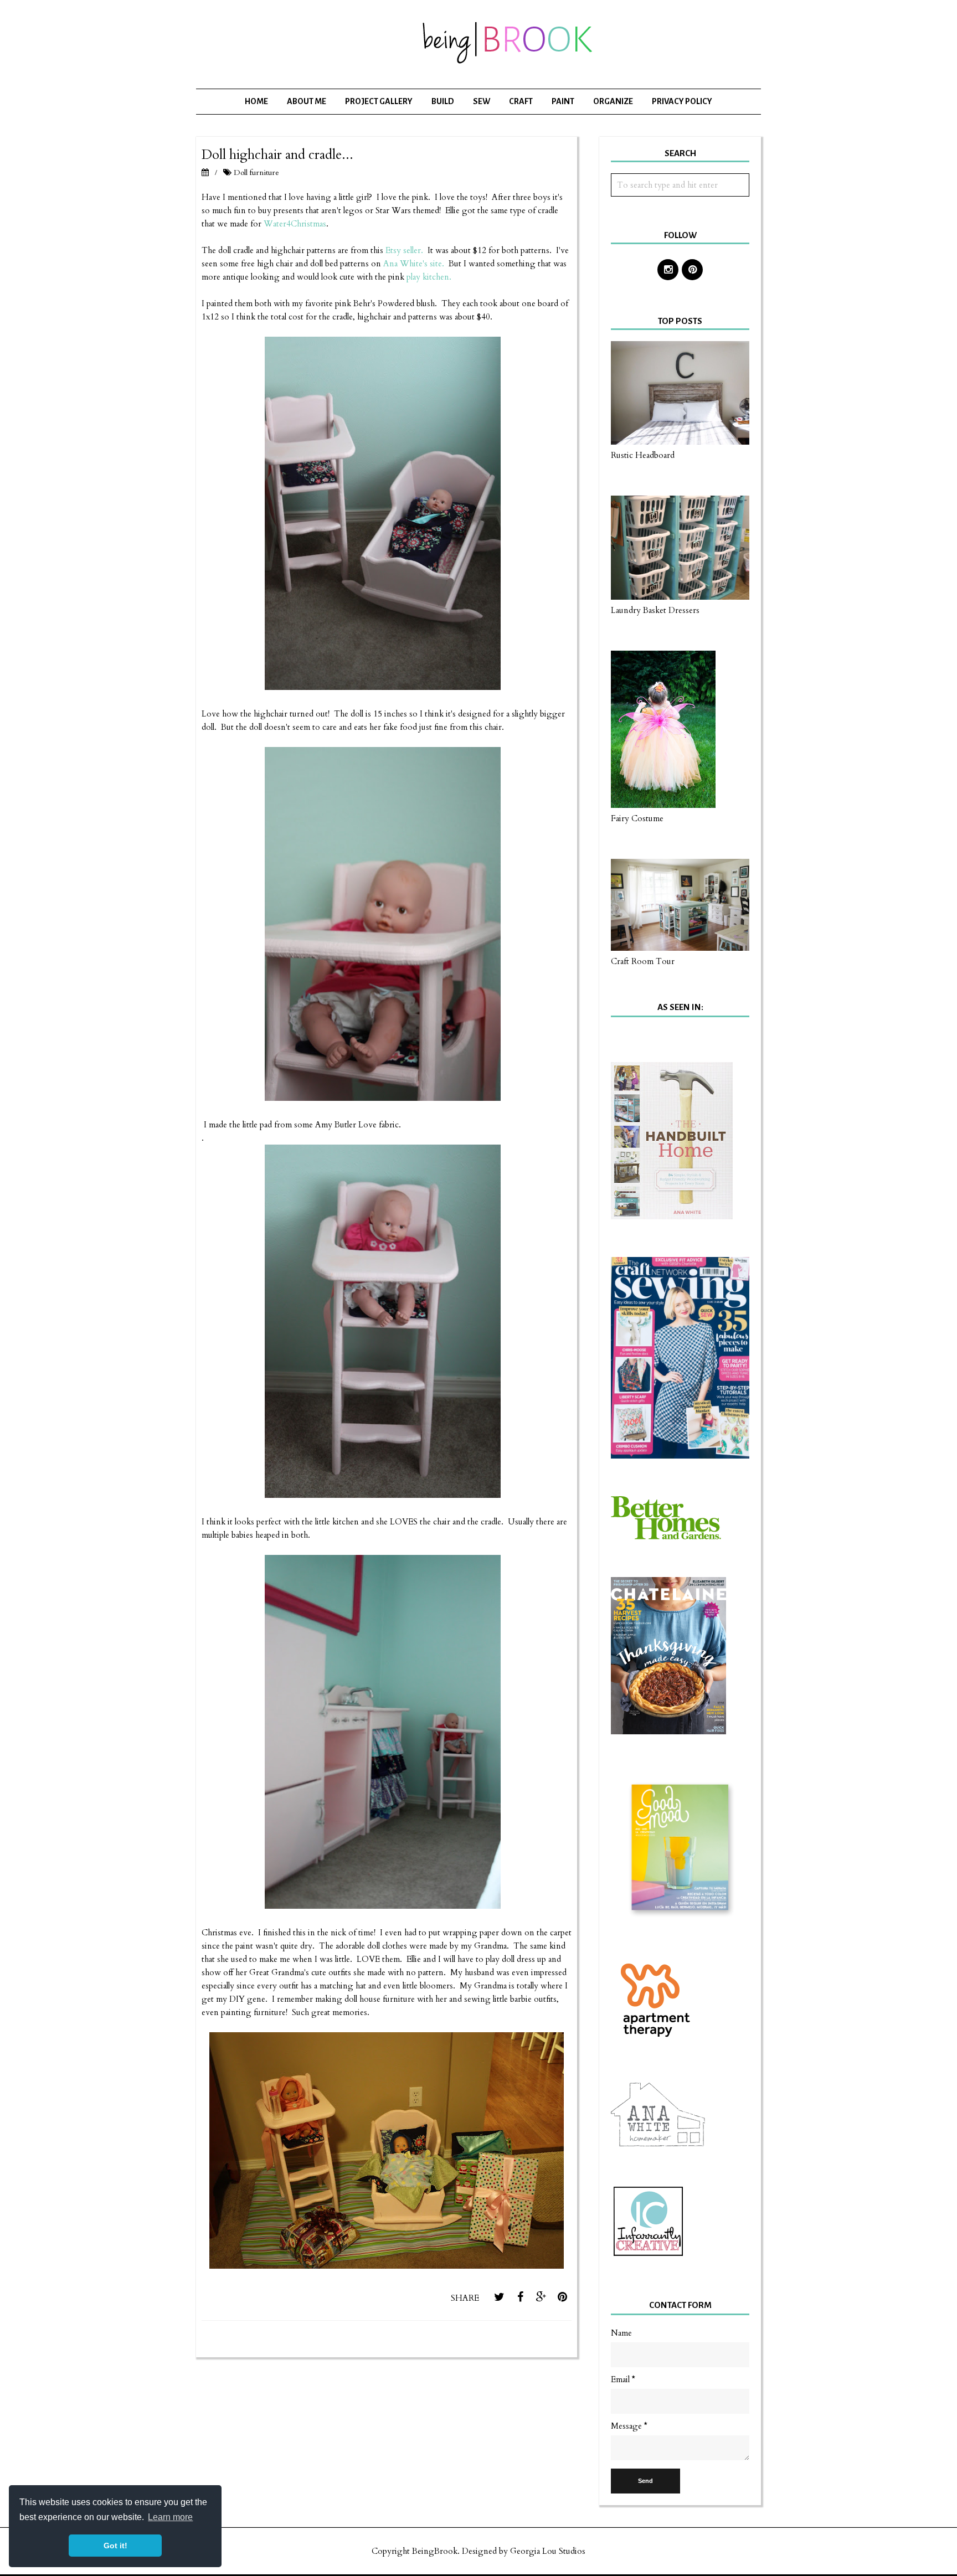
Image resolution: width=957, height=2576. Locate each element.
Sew (482, 101)
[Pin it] (562, 2297)
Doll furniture (256, 172)
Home (256, 101)
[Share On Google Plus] (541, 2297)
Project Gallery (379, 101)
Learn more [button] (170, 2517)
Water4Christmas (295, 224)
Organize (613, 101)
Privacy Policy (682, 101)
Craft (521, 101)
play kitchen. (429, 277)
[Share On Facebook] (520, 2297)
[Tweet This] (499, 2297)
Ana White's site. (414, 264)
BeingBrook (435, 2551)
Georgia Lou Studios (548, 2551)
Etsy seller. (404, 250)
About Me (307, 101)
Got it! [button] (115, 2546)
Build (443, 101)
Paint (563, 101)
